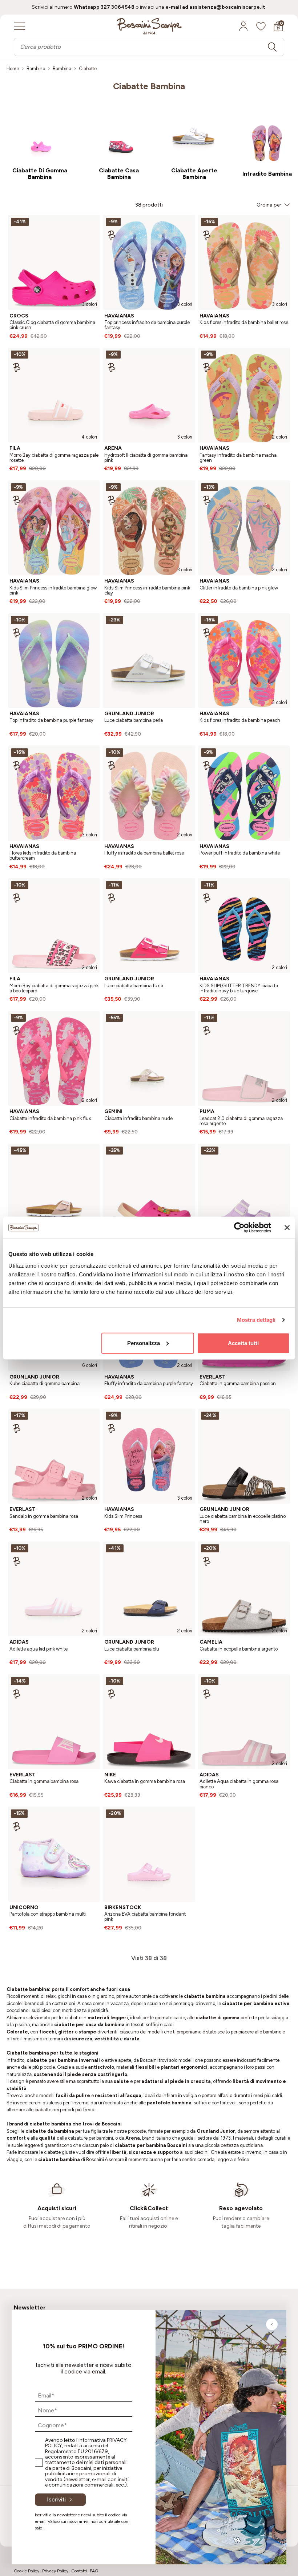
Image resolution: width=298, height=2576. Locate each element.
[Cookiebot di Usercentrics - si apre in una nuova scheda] (239, 1228)
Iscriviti (56, 2499)
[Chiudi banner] (287, 1228)
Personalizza (144, 1343)
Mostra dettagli (256, 1320)
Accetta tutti (243, 1343)
